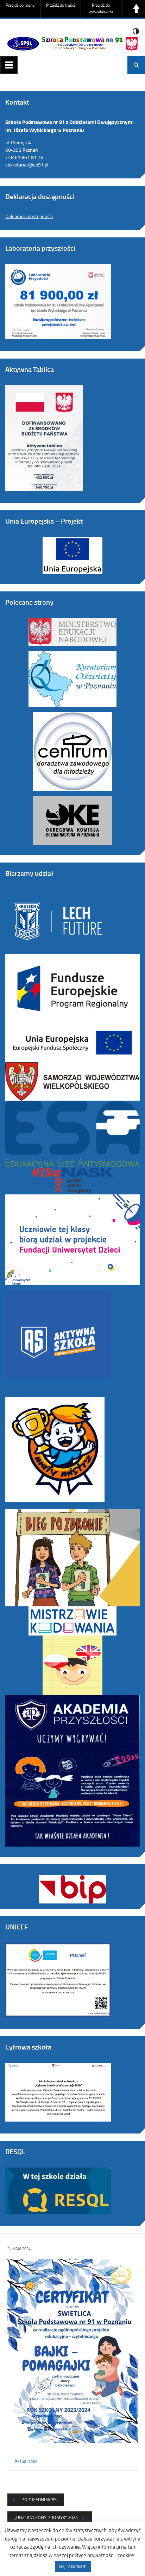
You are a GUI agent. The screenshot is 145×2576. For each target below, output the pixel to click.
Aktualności (26, 2461)
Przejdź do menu (20, 5)
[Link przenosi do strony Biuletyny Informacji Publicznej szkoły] (72, 1884)
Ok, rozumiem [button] (73, 2566)
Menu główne (9, 65)
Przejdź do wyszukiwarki (101, 8)
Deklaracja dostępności (29, 216)
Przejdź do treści (61, 5)
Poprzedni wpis (39, 2499)
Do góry (136, 9)
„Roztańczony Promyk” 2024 (46, 2517)
